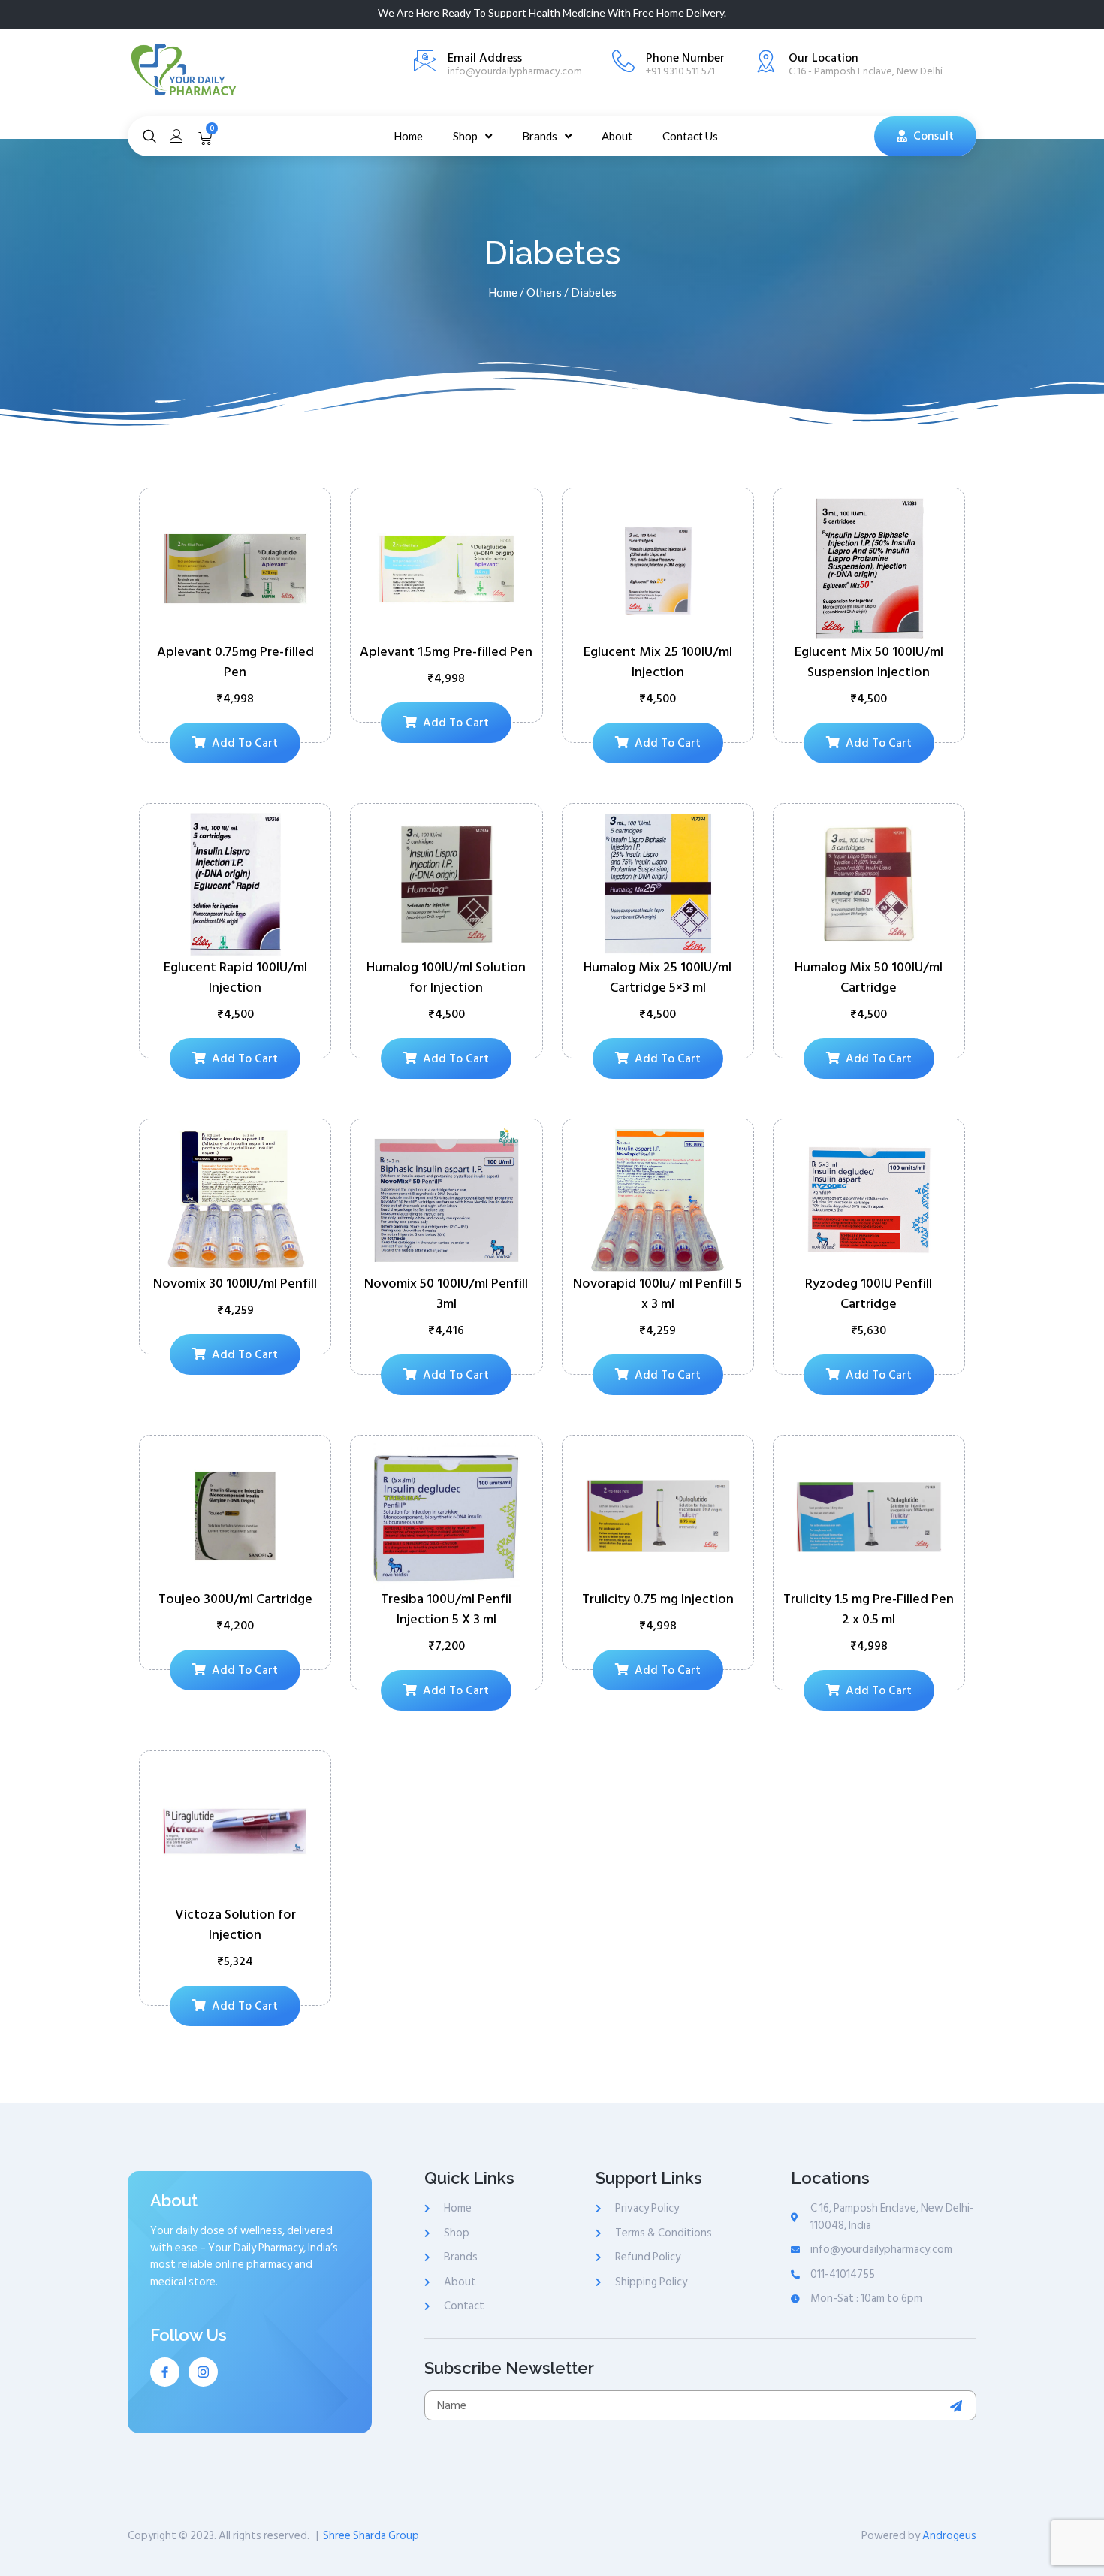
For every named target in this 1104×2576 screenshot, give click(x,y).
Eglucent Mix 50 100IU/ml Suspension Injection (869, 662)
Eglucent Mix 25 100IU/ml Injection (658, 662)
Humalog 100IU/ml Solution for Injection (446, 977)
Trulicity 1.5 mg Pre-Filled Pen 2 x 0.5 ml (869, 1609)
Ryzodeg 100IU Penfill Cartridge (869, 1294)
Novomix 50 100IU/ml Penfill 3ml (446, 1294)
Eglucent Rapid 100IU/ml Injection (235, 977)
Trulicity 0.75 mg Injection (658, 1599)
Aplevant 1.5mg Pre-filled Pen (446, 652)
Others (544, 292)
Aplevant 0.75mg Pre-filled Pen (235, 662)
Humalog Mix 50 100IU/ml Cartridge (869, 977)
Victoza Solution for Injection (235, 1925)
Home (503, 292)
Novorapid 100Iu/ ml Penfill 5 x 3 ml (658, 1294)
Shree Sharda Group (371, 2536)
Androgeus (949, 2536)
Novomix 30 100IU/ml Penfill (235, 1283)
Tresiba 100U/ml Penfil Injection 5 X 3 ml (446, 1609)
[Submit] (958, 2406)
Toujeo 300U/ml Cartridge (235, 1599)
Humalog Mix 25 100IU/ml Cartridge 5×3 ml (658, 977)
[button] (925, 136)
